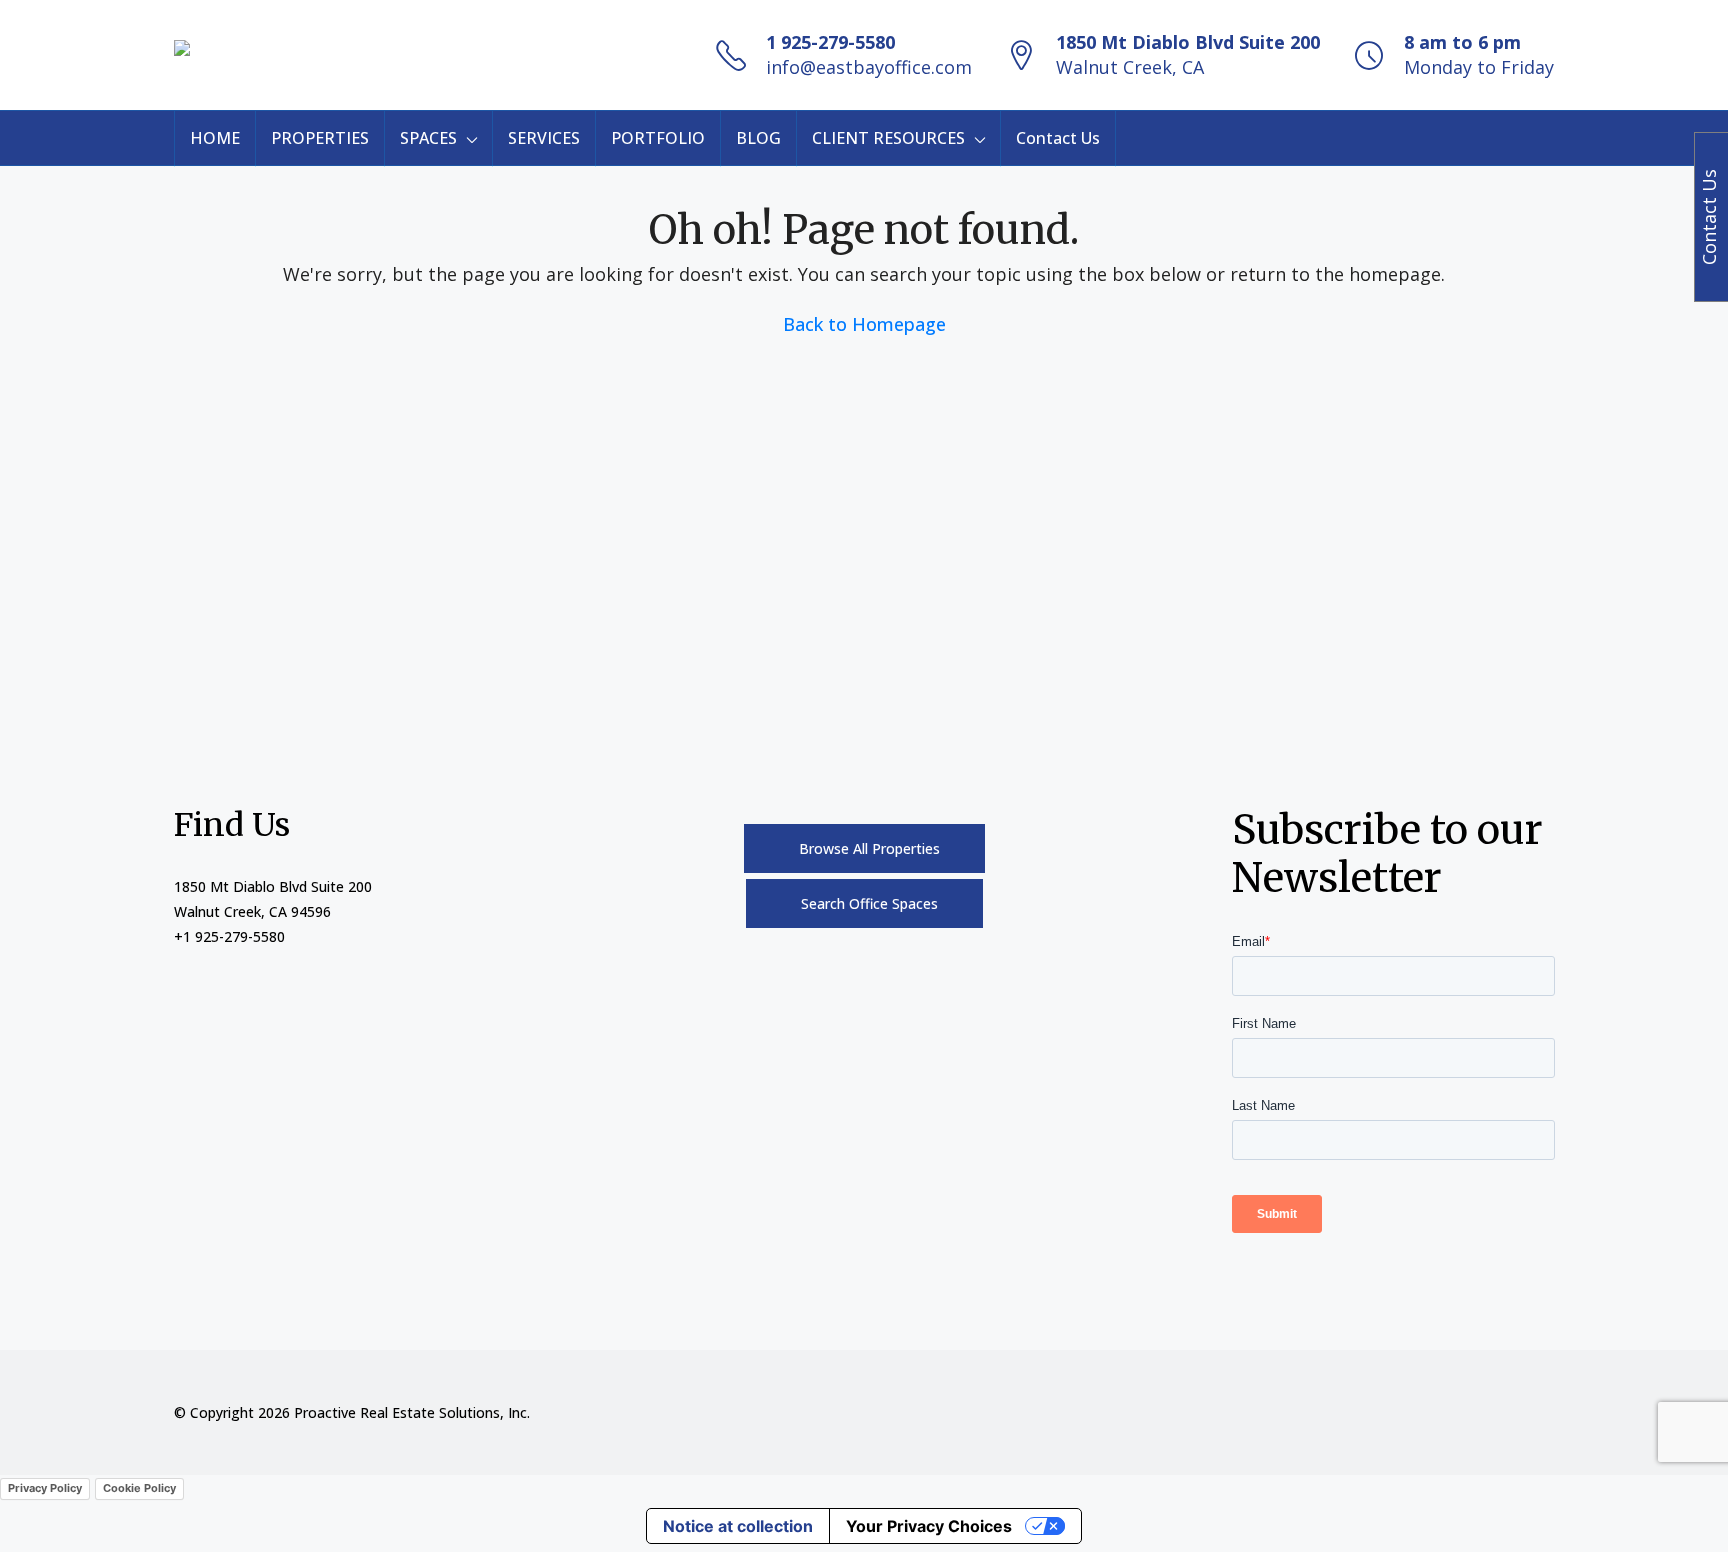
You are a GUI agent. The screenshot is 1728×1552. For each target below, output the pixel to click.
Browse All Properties (869, 848)
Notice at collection (738, 1526)
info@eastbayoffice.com (869, 67)
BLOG (758, 138)
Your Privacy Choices (929, 1526)
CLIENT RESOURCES (888, 138)
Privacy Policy (45, 1488)
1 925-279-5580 (830, 42)
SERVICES (544, 138)
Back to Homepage (864, 324)
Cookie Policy (139, 1488)
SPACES (428, 138)
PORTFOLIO (658, 138)
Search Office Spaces (869, 903)
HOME (215, 138)
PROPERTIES (320, 138)
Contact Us (1058, 138)
